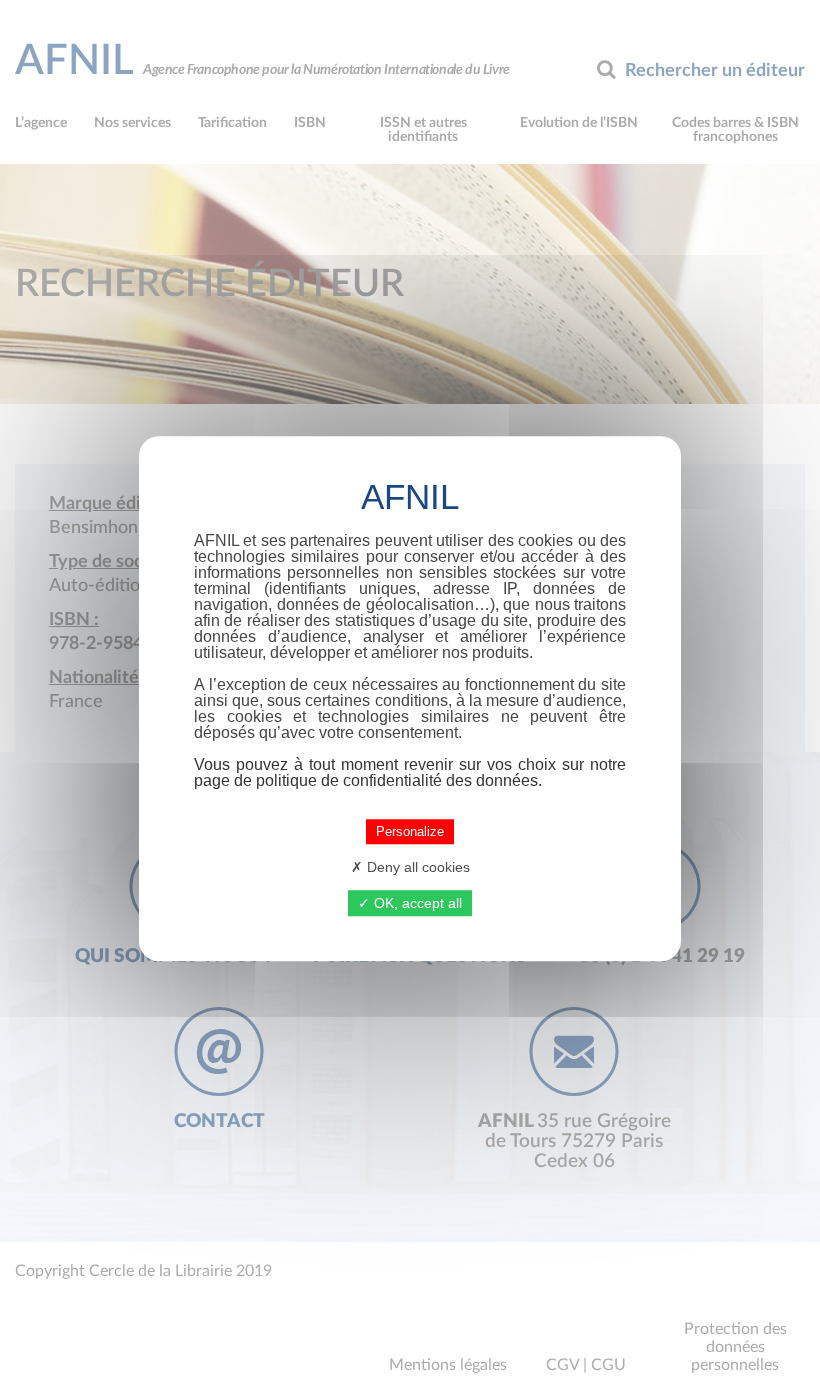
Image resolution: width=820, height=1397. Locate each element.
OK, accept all (416, 903)
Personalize (410, 831)
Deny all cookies (416, 867)
